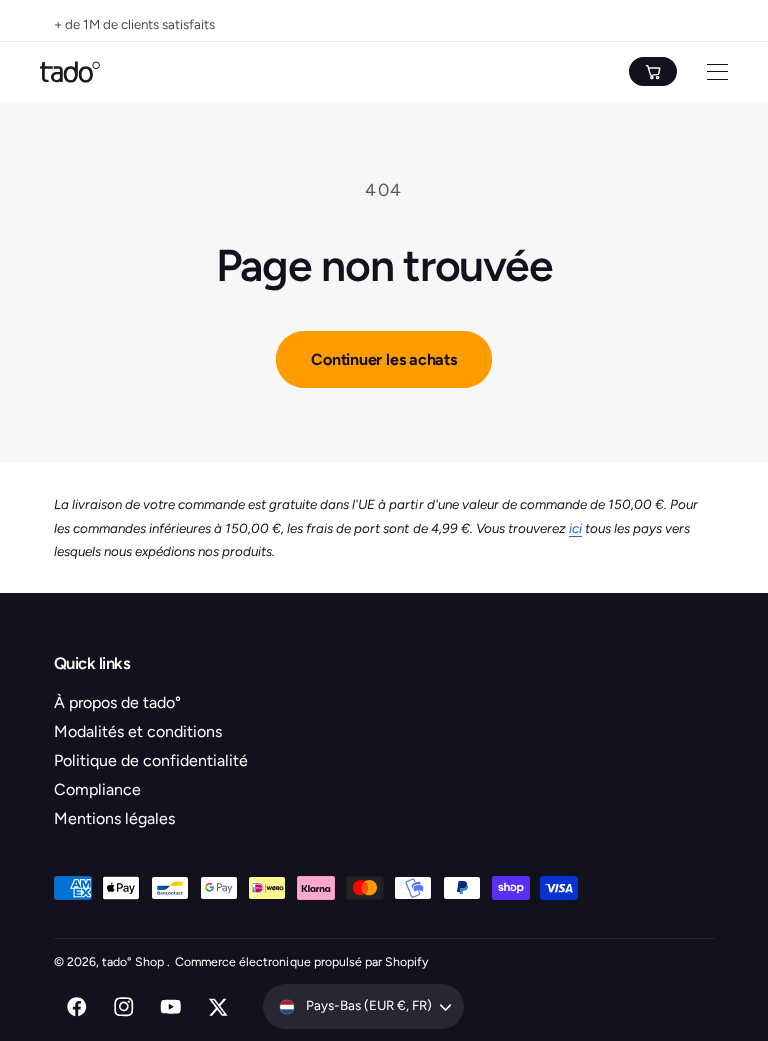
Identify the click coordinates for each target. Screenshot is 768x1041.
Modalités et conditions (138, 731)
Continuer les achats (383, 359)
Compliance (97, 789)
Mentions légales (114, 818)
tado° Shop (134, 961)
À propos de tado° (117, 702)
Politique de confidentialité (151, 760)
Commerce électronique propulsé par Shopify (301, 961)
